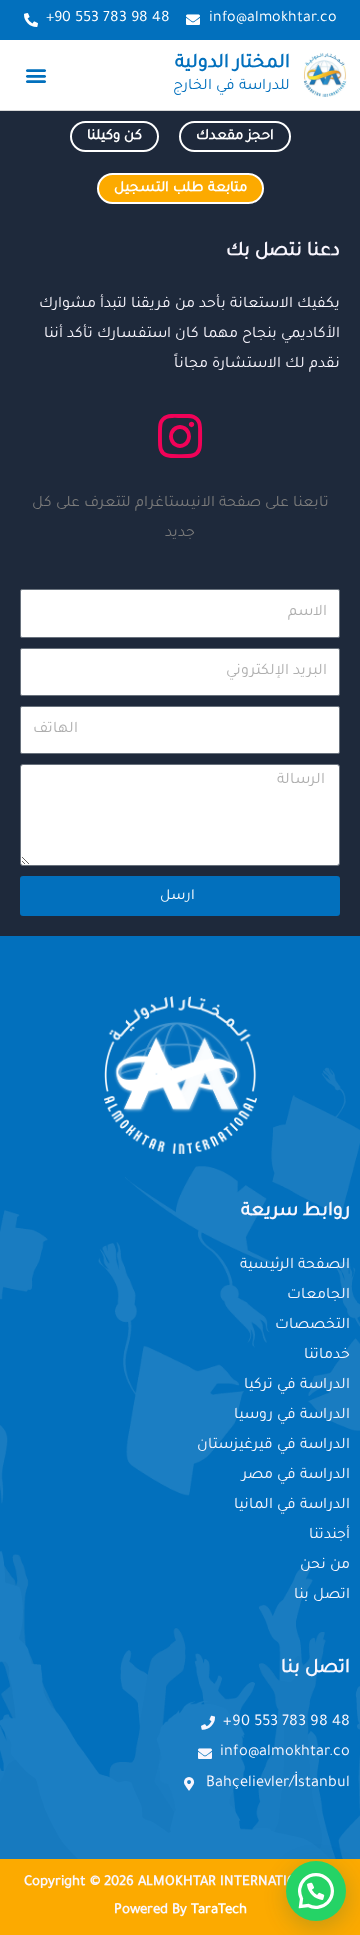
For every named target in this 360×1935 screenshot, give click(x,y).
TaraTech (219, 1910)
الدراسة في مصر (296, 1476)
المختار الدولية (232, 64)
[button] (36, 74)
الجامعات (318, 1296)
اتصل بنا (322, 1596)
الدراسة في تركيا (297, 1386)
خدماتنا (327, 1356)
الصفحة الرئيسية (295, 1266)
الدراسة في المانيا (292, 1506)
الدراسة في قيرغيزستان (273, 1446)
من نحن (325, 1566)
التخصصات (312, 1326)
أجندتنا (329, 1536)
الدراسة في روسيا (292, 1416)
